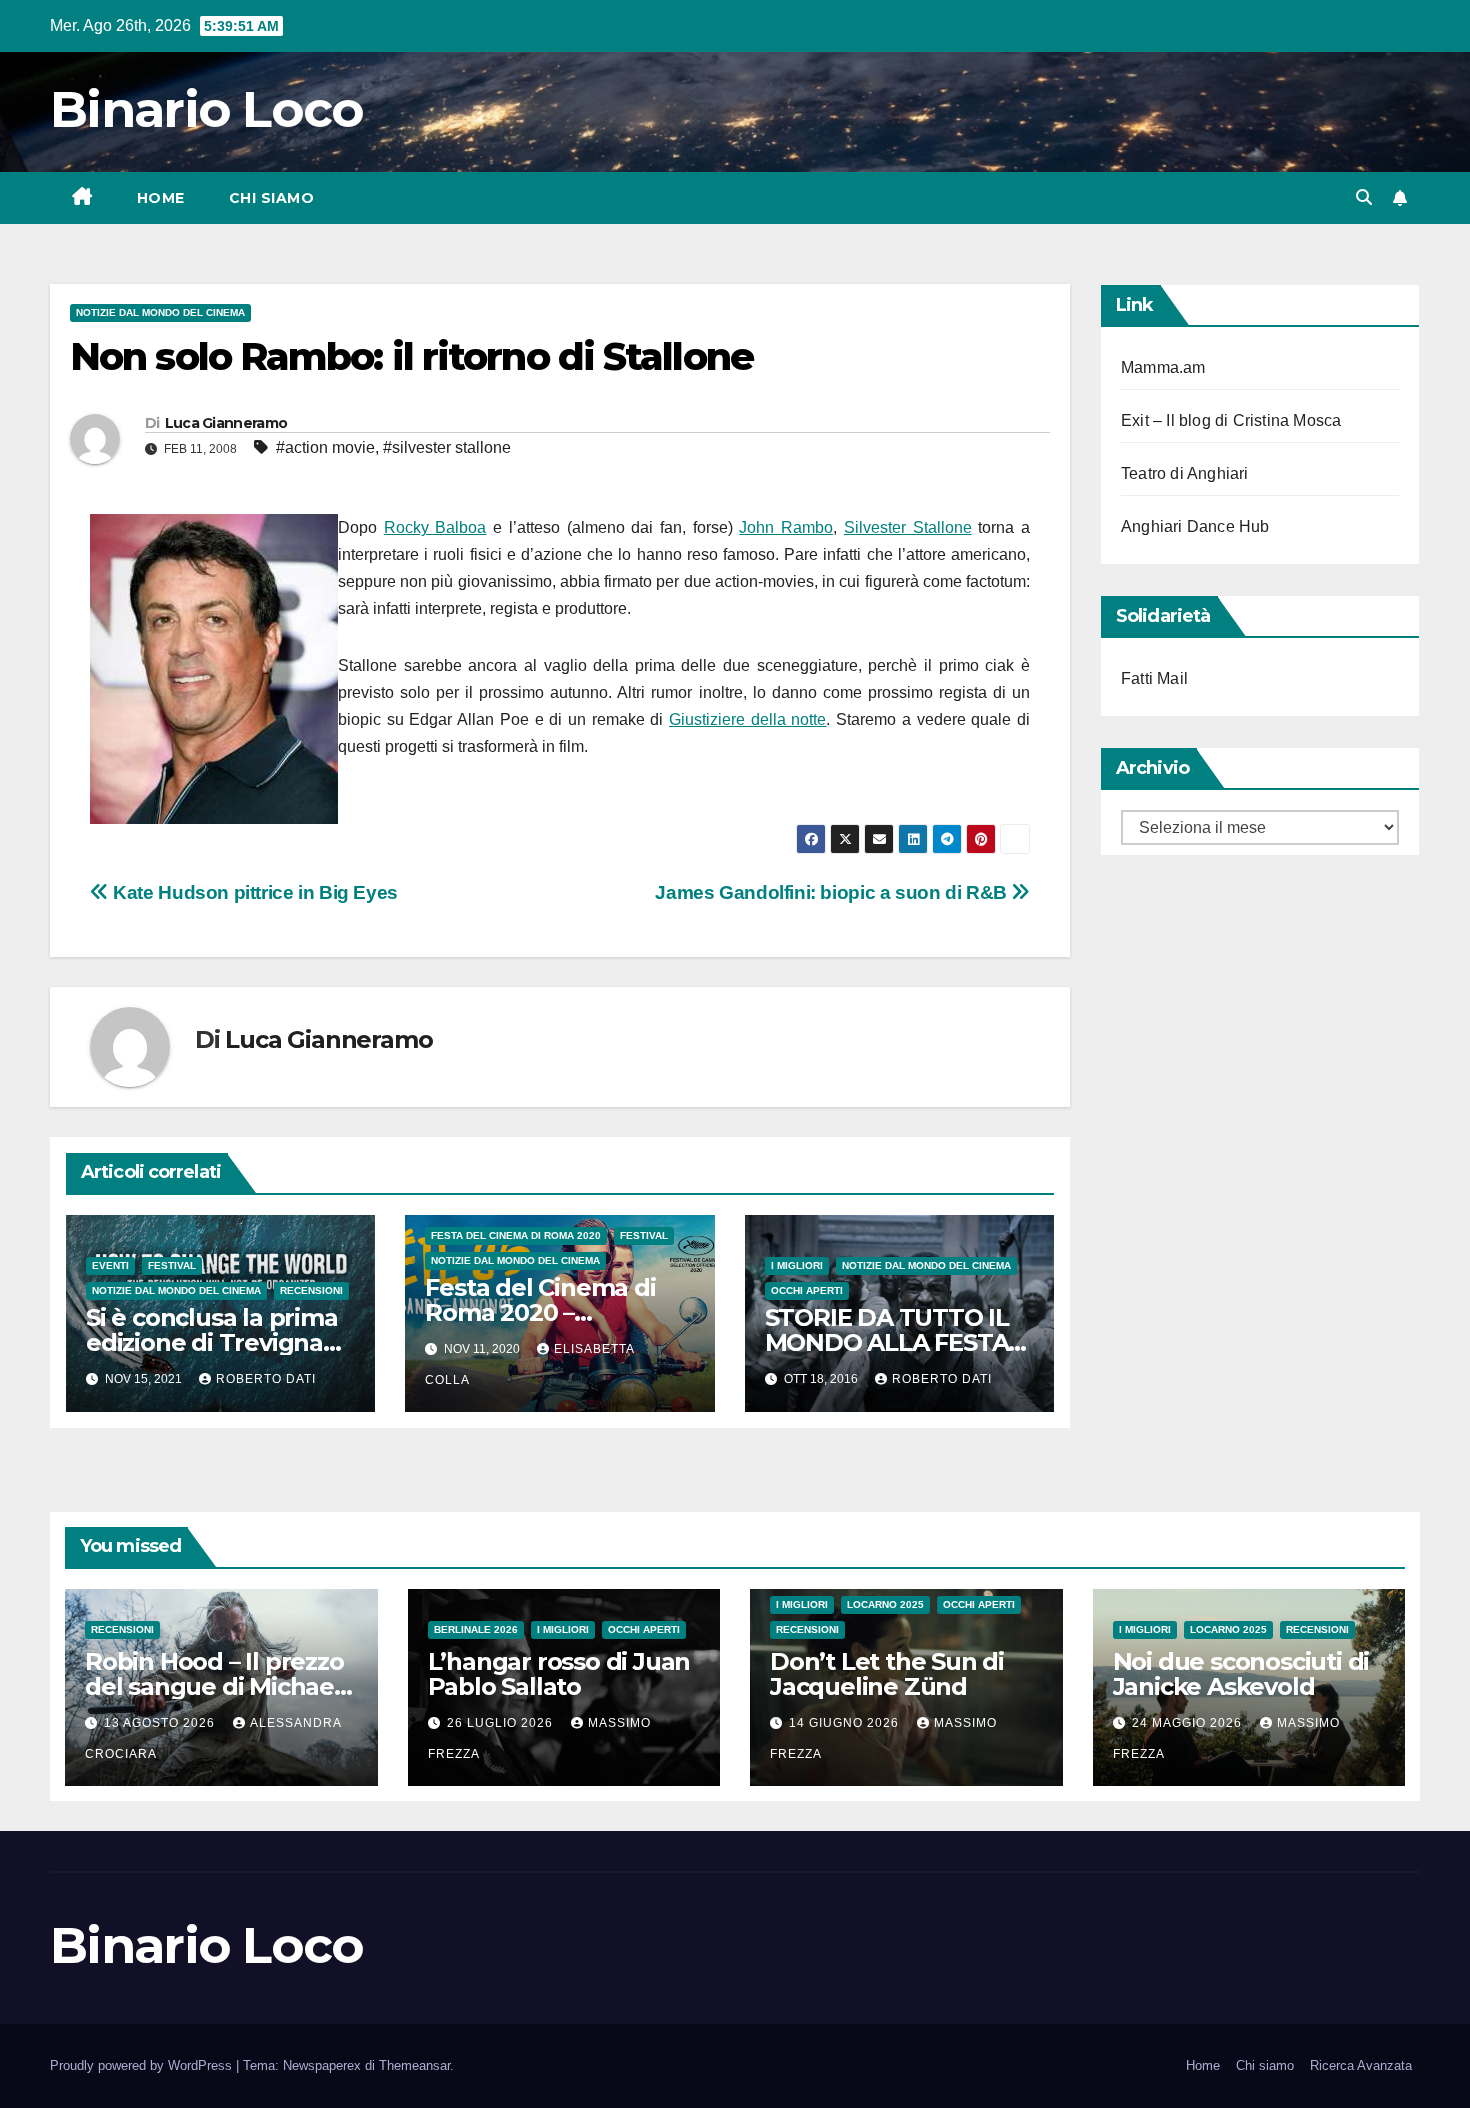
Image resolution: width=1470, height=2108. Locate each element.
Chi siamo (272, 198)
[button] (1364, 197)
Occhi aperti (807, 1290)
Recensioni (311, 1290)
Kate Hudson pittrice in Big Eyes (253, 892)
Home (161, 198)
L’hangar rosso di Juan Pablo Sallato (559, 1674)
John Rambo (786, 527)
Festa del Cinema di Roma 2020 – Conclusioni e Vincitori (554, 1312)
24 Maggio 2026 (1189, 1723)
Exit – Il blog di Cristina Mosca (1231, 420)
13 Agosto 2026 (161, 1723)
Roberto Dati (266, 1379)
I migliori (797, 1265)
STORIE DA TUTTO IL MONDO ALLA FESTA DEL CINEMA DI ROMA (894, 1342)
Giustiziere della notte (747, 719)
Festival (172, 1265)
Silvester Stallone (908, 527)
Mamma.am (1163, 367)
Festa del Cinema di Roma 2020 (516, 1235)
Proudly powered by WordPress (143, 2065)
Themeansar (414, 2065)
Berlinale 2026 (476, 1629)
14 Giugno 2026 (846, 1723)
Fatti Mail (1154, 678)
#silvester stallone (447, 447)
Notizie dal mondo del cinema (160, 312)
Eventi (110, 1265)
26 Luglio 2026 (502, 1723)
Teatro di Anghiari (1185, 473)
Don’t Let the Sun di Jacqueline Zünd (887, 1674)
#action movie (325, 447)
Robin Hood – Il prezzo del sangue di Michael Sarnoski (214, 1686)
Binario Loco (207, 109)
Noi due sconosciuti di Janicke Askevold (1241, 1674)
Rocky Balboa (435, 527)
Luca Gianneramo (226, 423)
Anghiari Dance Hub (1195, 526)
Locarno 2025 (885, 1604)
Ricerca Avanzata (1361, 2065)
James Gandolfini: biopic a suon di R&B (833, 892)
